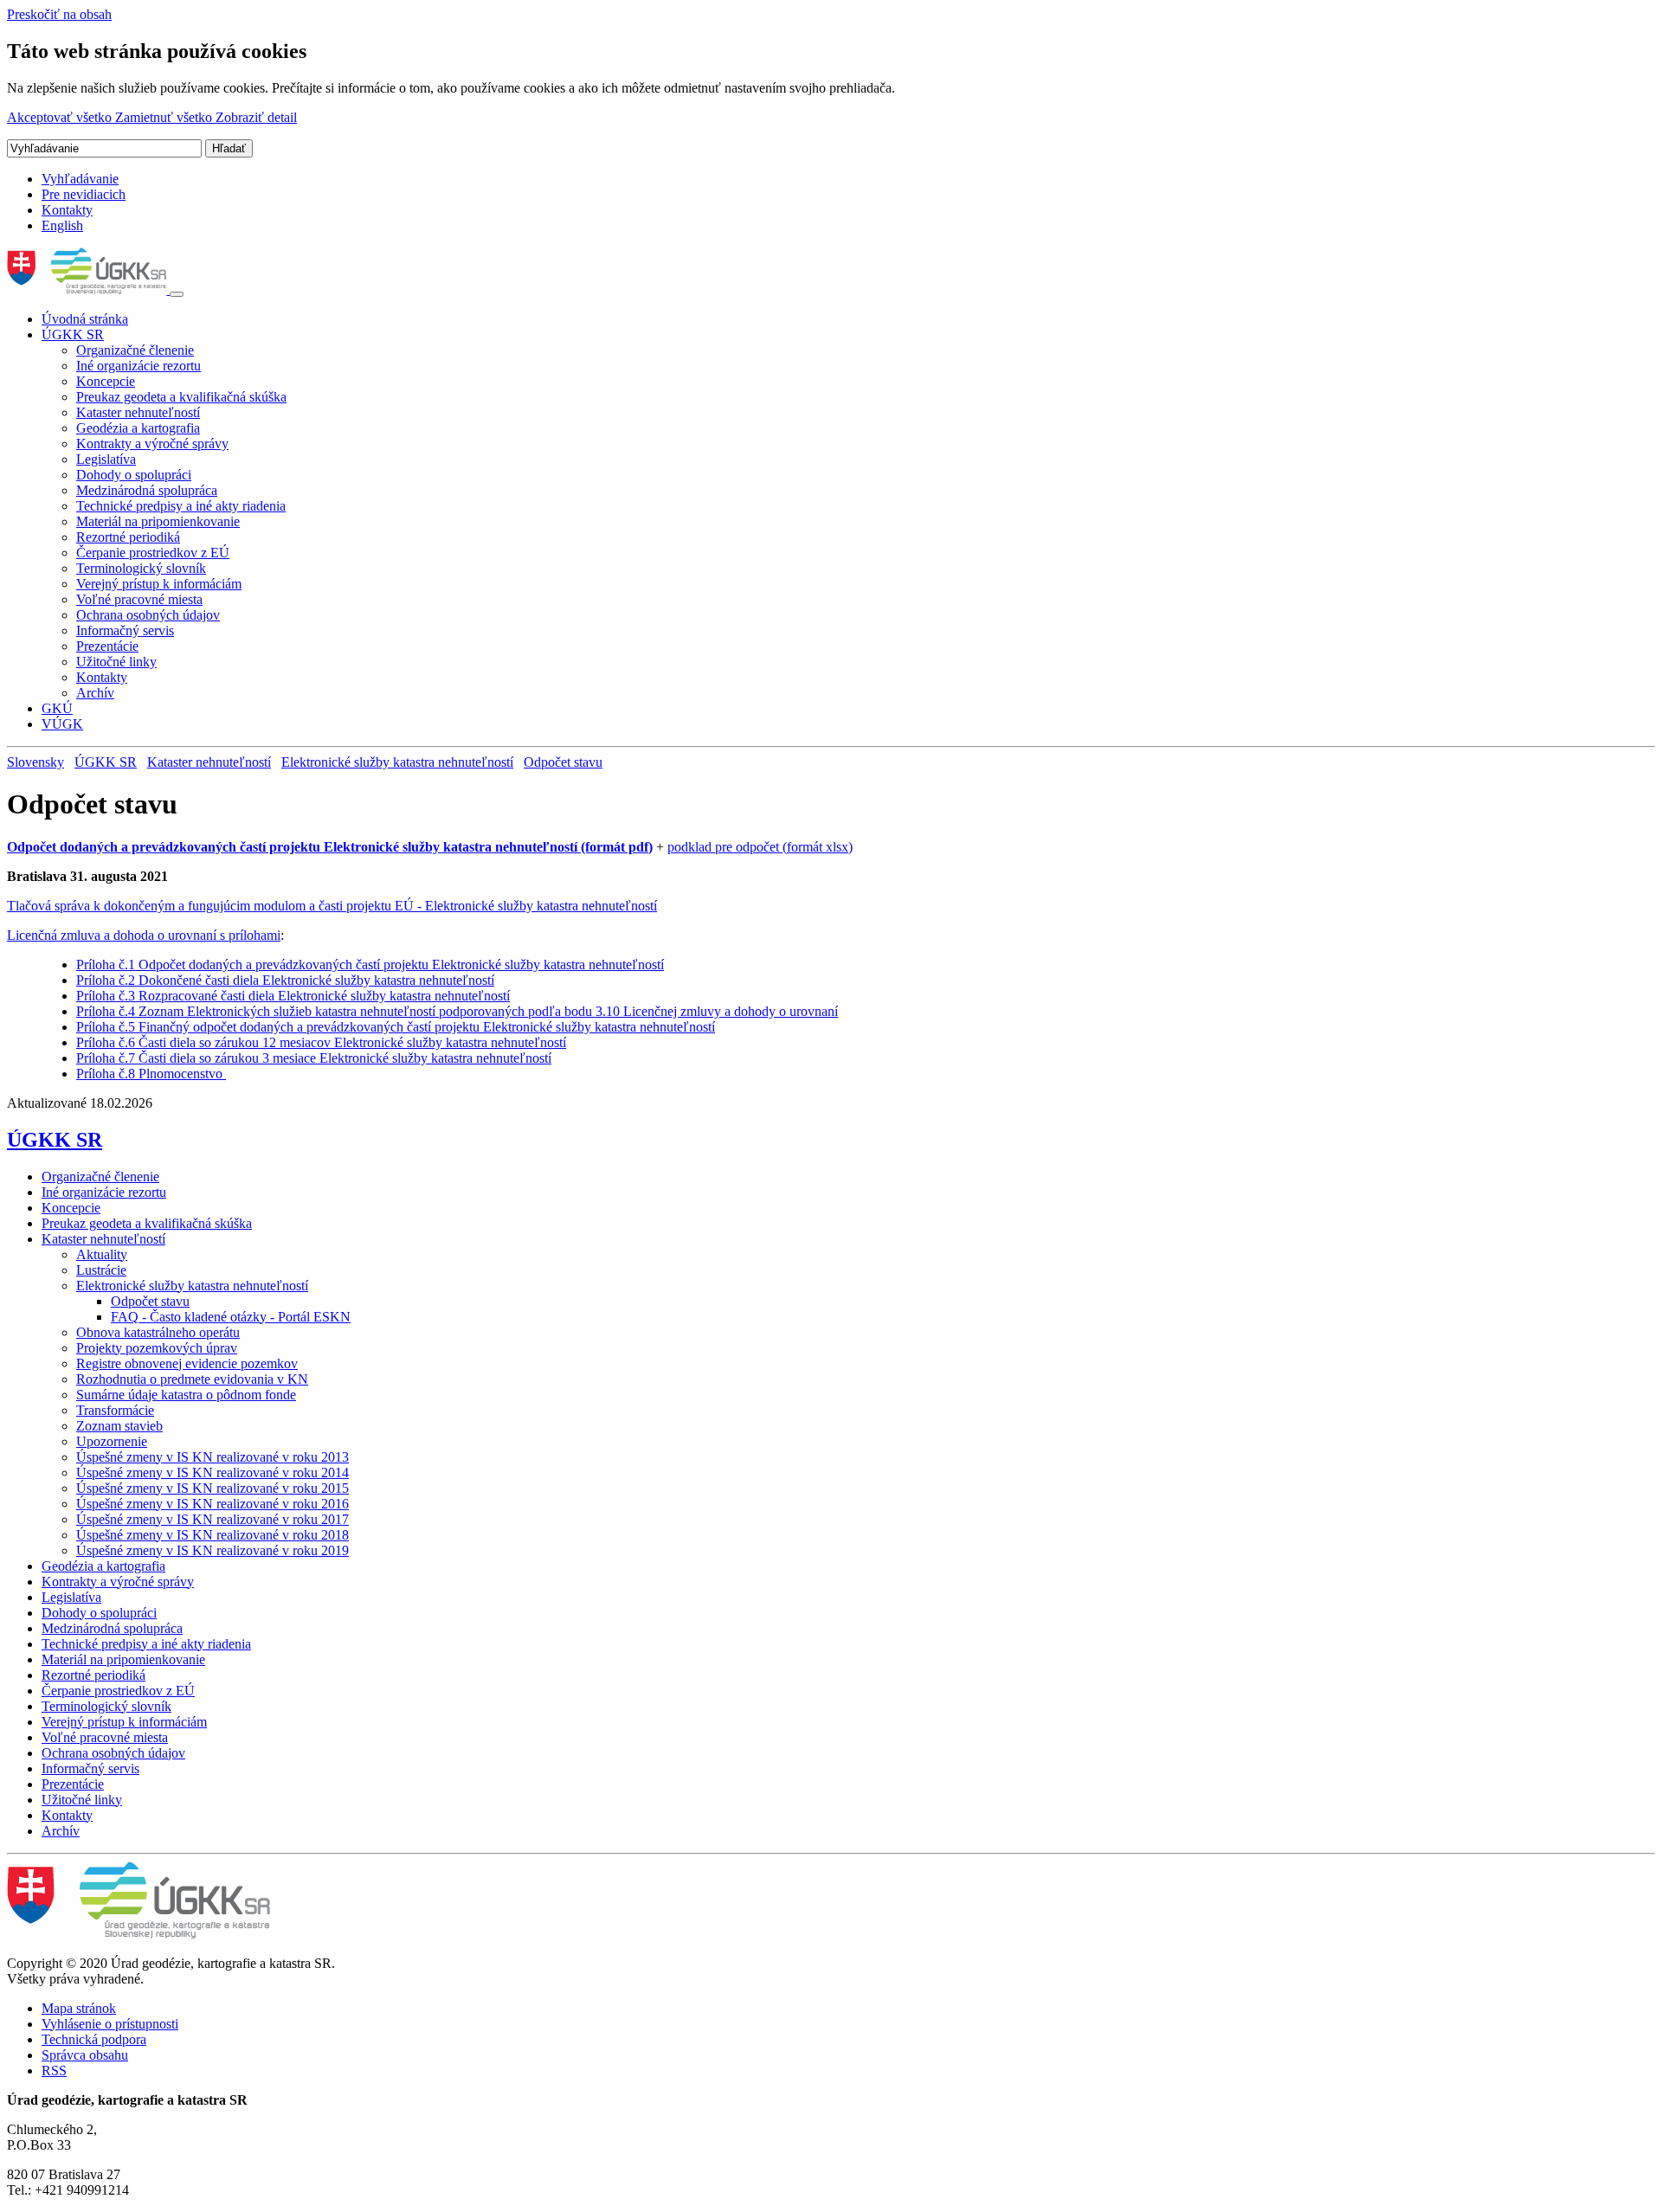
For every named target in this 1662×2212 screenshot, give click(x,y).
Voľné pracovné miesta (139, 599)
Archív (95, 693)
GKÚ (57, 708)
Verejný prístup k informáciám (159, 584)
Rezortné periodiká (128, 537)
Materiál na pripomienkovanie (158, 521)
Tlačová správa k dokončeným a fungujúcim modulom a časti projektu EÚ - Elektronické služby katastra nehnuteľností (332, 906)
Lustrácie (101, 1270)
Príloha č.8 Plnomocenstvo (151, 1074)
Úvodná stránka (85, 319)
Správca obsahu (85, 2055)
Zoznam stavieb (119, 1426)
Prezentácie (107, 646)
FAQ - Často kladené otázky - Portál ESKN (231, 1317)
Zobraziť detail (256, 117)
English (62, 225)
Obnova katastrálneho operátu (158, 1332)
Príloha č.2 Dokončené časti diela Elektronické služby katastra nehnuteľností (285, 980)
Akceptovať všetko (61, 117)
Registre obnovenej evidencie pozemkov (187, 1363)
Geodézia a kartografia (138, 428)
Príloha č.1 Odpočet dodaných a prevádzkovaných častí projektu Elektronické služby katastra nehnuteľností (370, 965)
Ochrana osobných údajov (148, 615)
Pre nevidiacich (84, 194)
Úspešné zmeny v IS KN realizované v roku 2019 (213, 1550)
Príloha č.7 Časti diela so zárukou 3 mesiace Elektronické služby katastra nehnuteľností (314, 1058)
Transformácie (115, 1410)
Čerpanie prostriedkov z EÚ (153, 553)
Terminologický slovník (141, 568)
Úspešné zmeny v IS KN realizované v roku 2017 (213, 1519)
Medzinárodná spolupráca (147, 490)
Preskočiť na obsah (59, 14)
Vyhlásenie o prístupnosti (110, 2024)
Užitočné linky (116, 662)
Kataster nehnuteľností (138, 412)
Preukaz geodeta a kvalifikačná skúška (181, 397)
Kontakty (67, 210)
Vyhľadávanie (80, 179)
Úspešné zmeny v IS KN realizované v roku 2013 (213, 1457)
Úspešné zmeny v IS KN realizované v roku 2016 (213, 1504)
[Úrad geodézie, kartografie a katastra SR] (88, 289)
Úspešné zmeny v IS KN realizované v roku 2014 (213, 1473)
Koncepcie (106, 381)
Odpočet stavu (563, 762)
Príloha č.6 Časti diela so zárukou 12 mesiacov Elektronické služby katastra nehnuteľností (321, 1042)
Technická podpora (94, 2039)
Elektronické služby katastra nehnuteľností (397, 762)
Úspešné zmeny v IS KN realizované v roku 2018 (213, 1535)
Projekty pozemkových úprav (157, 1348)
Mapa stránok (79, 2008)
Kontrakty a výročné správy (152, 444)
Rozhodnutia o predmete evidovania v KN (192, 1379)
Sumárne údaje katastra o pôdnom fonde (186, 1395)
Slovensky (35, 762)
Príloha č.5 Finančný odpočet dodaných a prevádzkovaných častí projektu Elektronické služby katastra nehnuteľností (396, 1027)
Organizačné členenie (135, 350)
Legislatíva (106, 459)
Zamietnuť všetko (165, 117)
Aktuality (102, 1254)
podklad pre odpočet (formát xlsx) (760, 847)
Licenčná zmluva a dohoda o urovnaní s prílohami (144, 935)
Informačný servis (125, 630)
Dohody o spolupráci (134, 475)
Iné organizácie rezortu (138, 366)
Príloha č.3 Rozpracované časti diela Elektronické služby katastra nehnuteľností (293, 996)
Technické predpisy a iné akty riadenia (181, 506)
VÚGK (62, 724)
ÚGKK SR (73, 334)
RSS (54, 2071)
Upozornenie (112, 1441)
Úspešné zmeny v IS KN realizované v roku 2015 (213, 1488)
